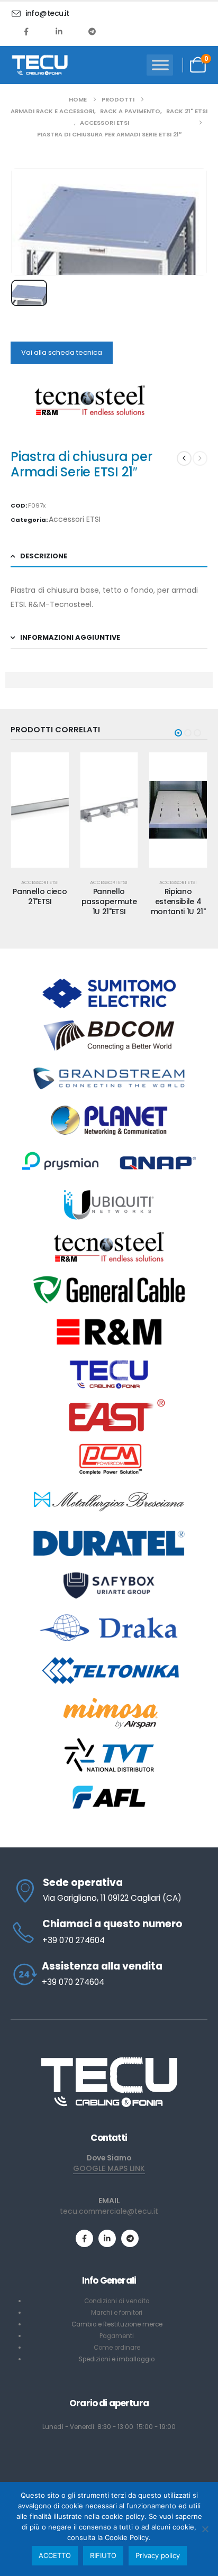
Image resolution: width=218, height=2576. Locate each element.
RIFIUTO (103, 2555)
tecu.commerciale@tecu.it (109, 2211)
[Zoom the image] (109, 2060)
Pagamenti (117, 2336)
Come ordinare (117, 2348)
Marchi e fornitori (117, 2313)
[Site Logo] (40, 65)
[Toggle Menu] (160, 65)
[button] (178, 733)
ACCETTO (55, 2555)
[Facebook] (26, 31)
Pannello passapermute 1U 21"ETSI (109, 901)
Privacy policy (158, 2555)
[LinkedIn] (59, 31)
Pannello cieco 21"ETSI (40, 896)
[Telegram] (92, 31)
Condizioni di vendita (117, 2301)
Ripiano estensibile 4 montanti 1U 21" (178, 901)
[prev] (184, 458)
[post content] (40, 810)
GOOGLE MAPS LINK (109, 2168)
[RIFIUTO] (205, 2529)
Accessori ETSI (75, 519)
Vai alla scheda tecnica (62, 352)
